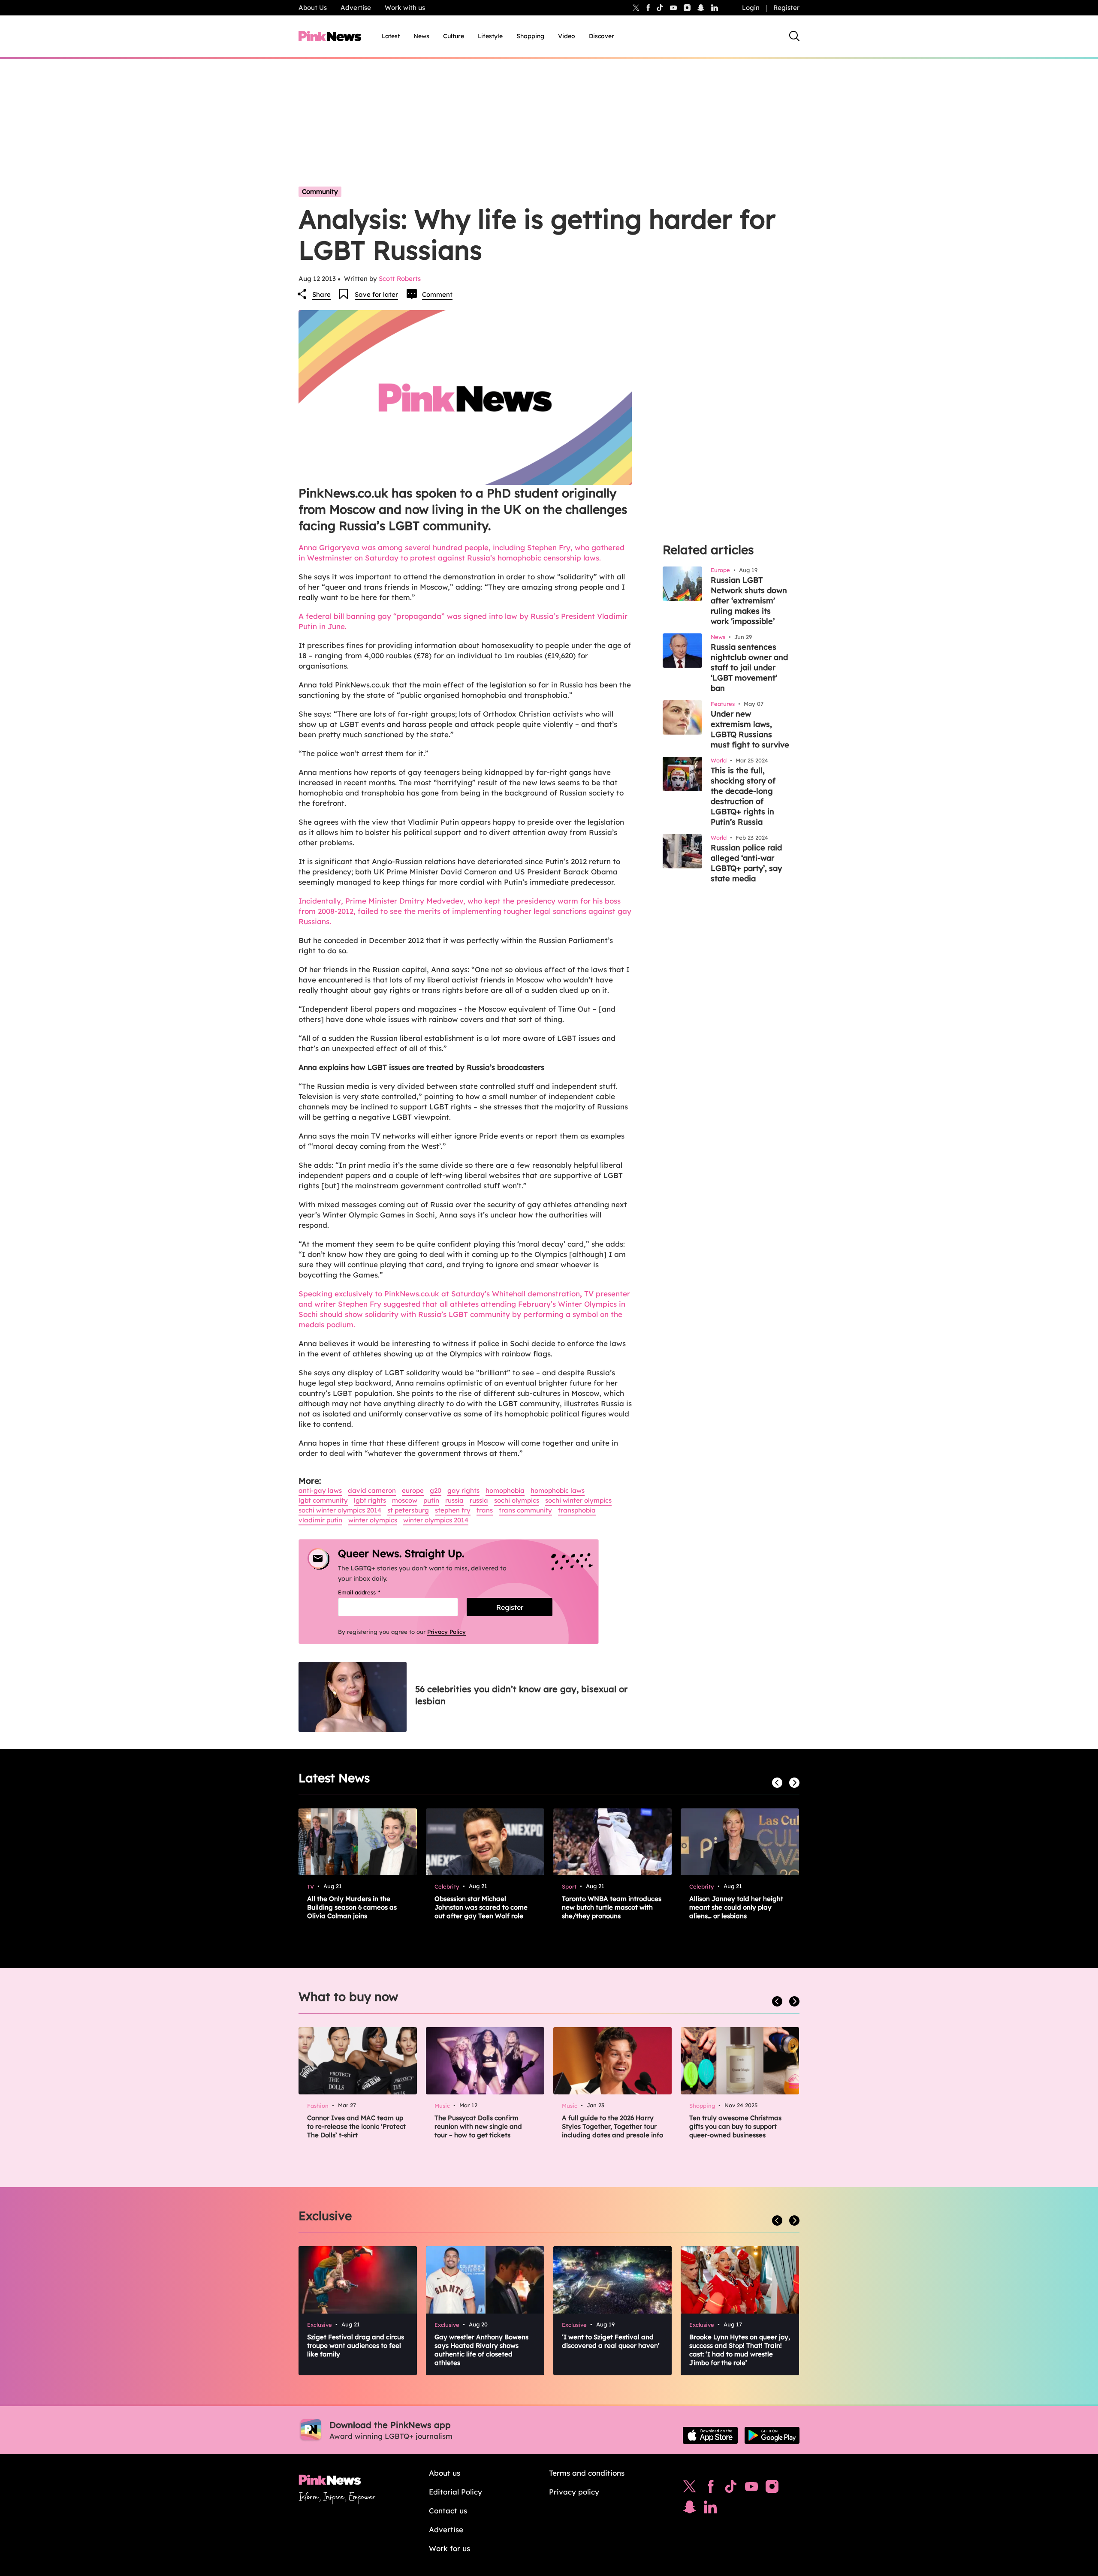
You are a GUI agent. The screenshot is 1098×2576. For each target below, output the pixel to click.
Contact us (448, 2511)
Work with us (405, 8)
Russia (454, 1500)
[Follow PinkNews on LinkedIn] (715, 8)
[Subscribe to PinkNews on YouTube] (751, 2489)
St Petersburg (408, 1510)
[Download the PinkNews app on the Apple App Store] (710, 2435)
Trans (485, 1510)
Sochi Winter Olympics (578, 1500)
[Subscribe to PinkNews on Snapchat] (690, 2509)
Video (567, 36)
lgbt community (323, 1500)
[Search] (794, 36)
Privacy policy (574, 2492)
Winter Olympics (373, 1520)
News (421, 36)
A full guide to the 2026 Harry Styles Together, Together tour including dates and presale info (612, 2126)
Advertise (356, 8)
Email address (370, 1592)
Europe (413, 1490)
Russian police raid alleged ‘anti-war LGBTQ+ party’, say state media (746, 863)
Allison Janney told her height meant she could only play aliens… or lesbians (736, 1907)
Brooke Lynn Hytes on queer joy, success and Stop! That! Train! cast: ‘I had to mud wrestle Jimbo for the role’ (740, 2350)
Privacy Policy (446, 1632)
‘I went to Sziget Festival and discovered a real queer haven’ (611, 2341)
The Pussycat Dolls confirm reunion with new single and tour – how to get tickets (478, 2126)
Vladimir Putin (320, 1520)
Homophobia (505, 1490)
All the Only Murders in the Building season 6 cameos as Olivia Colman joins (352, 1907)
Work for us (449, 2548)
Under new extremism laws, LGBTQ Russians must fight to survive (750, 729)
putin (431, 1500)
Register (786, 8)
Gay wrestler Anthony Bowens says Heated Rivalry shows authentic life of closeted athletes (481, 2350)
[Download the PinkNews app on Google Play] (772, 2435)
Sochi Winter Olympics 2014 (340, 1510)
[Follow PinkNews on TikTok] (731, 2489)
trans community (525, 1510)
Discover (602, 36)
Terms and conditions (587, 2473)
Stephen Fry (453, 1510)
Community (320, 191)
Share (321, 294)
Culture (454, 36)
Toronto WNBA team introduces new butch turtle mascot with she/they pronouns (612, 1907)
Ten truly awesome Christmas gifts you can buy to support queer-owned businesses (735, 2126)
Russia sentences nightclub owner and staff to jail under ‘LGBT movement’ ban (749, 667)
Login (751, 8)
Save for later (376, 294)
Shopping (530, 36)
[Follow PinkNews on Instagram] (772, 2489)
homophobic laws (558, 1490)
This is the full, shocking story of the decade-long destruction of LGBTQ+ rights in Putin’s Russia (743, 796)
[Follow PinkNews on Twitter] (690, 2489)
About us (445, 2473)
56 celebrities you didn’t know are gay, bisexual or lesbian (521, 1695)
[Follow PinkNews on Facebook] (710, 2489)
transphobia (577, 1510)
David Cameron (372, 1490)
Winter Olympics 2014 (436, 1520)
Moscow (405, 1500)
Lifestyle (490, 36)
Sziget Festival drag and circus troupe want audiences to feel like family (356, 2346)
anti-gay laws (320, 1490)
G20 (436, 1490)
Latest (391, 36)
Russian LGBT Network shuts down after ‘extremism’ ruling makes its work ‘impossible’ (749, 601)
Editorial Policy (455, 2492)
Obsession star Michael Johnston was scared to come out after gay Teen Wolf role (481, 1907)
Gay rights (463, 1490)
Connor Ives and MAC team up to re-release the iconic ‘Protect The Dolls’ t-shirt (356, 2126)
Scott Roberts (400, 279)
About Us (313, 8)
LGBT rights (370, 1500)
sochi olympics (517, 1500)
